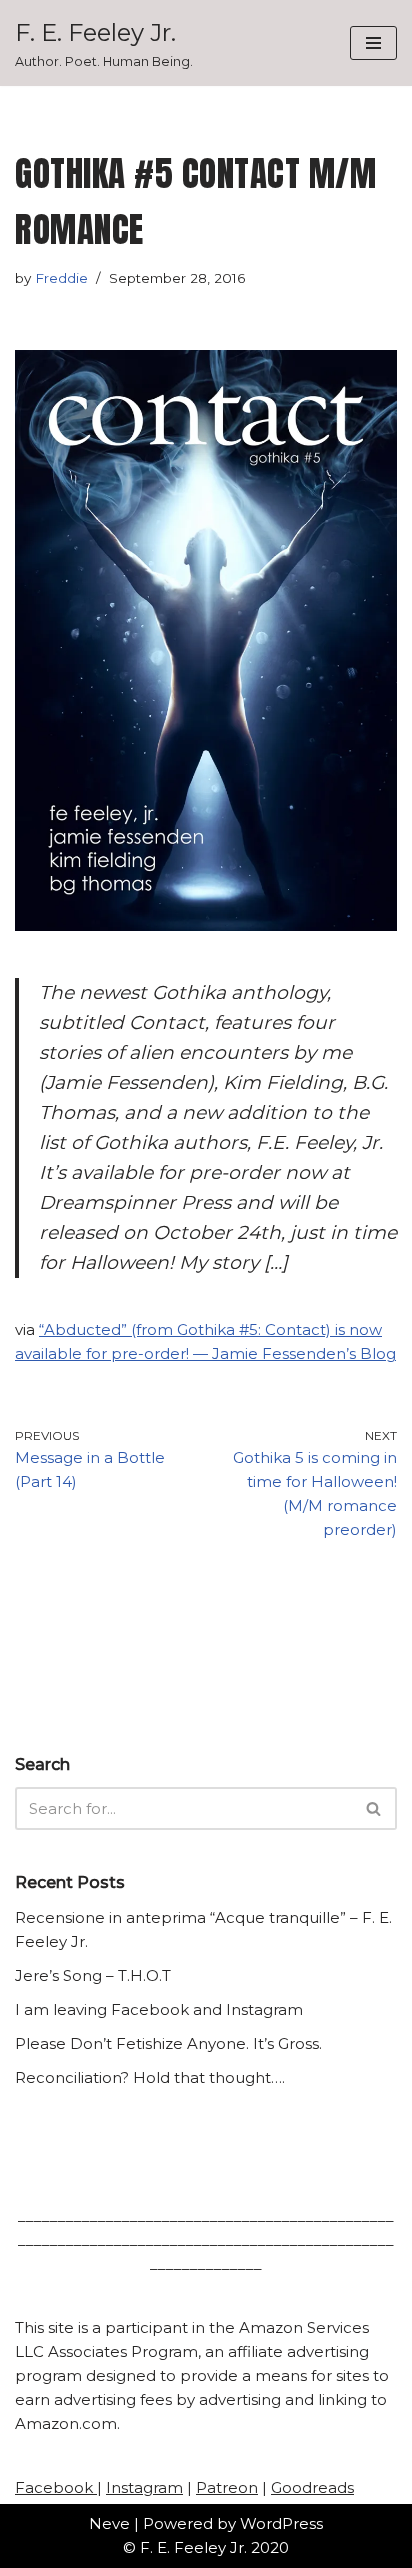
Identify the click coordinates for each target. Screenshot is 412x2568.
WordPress (281, 2523)
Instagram (144, 2487)
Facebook (56, 2487)
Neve (109, 2523)
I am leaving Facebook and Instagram (159, 2009)
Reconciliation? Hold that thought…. (150, 2077)
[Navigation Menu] (373, 43)
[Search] (374, 1808)
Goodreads (312, 2487)
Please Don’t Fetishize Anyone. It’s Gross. (168, 2043)
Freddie (61, 278)
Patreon (227, 2487)
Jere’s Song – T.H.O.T (93, 1975)
